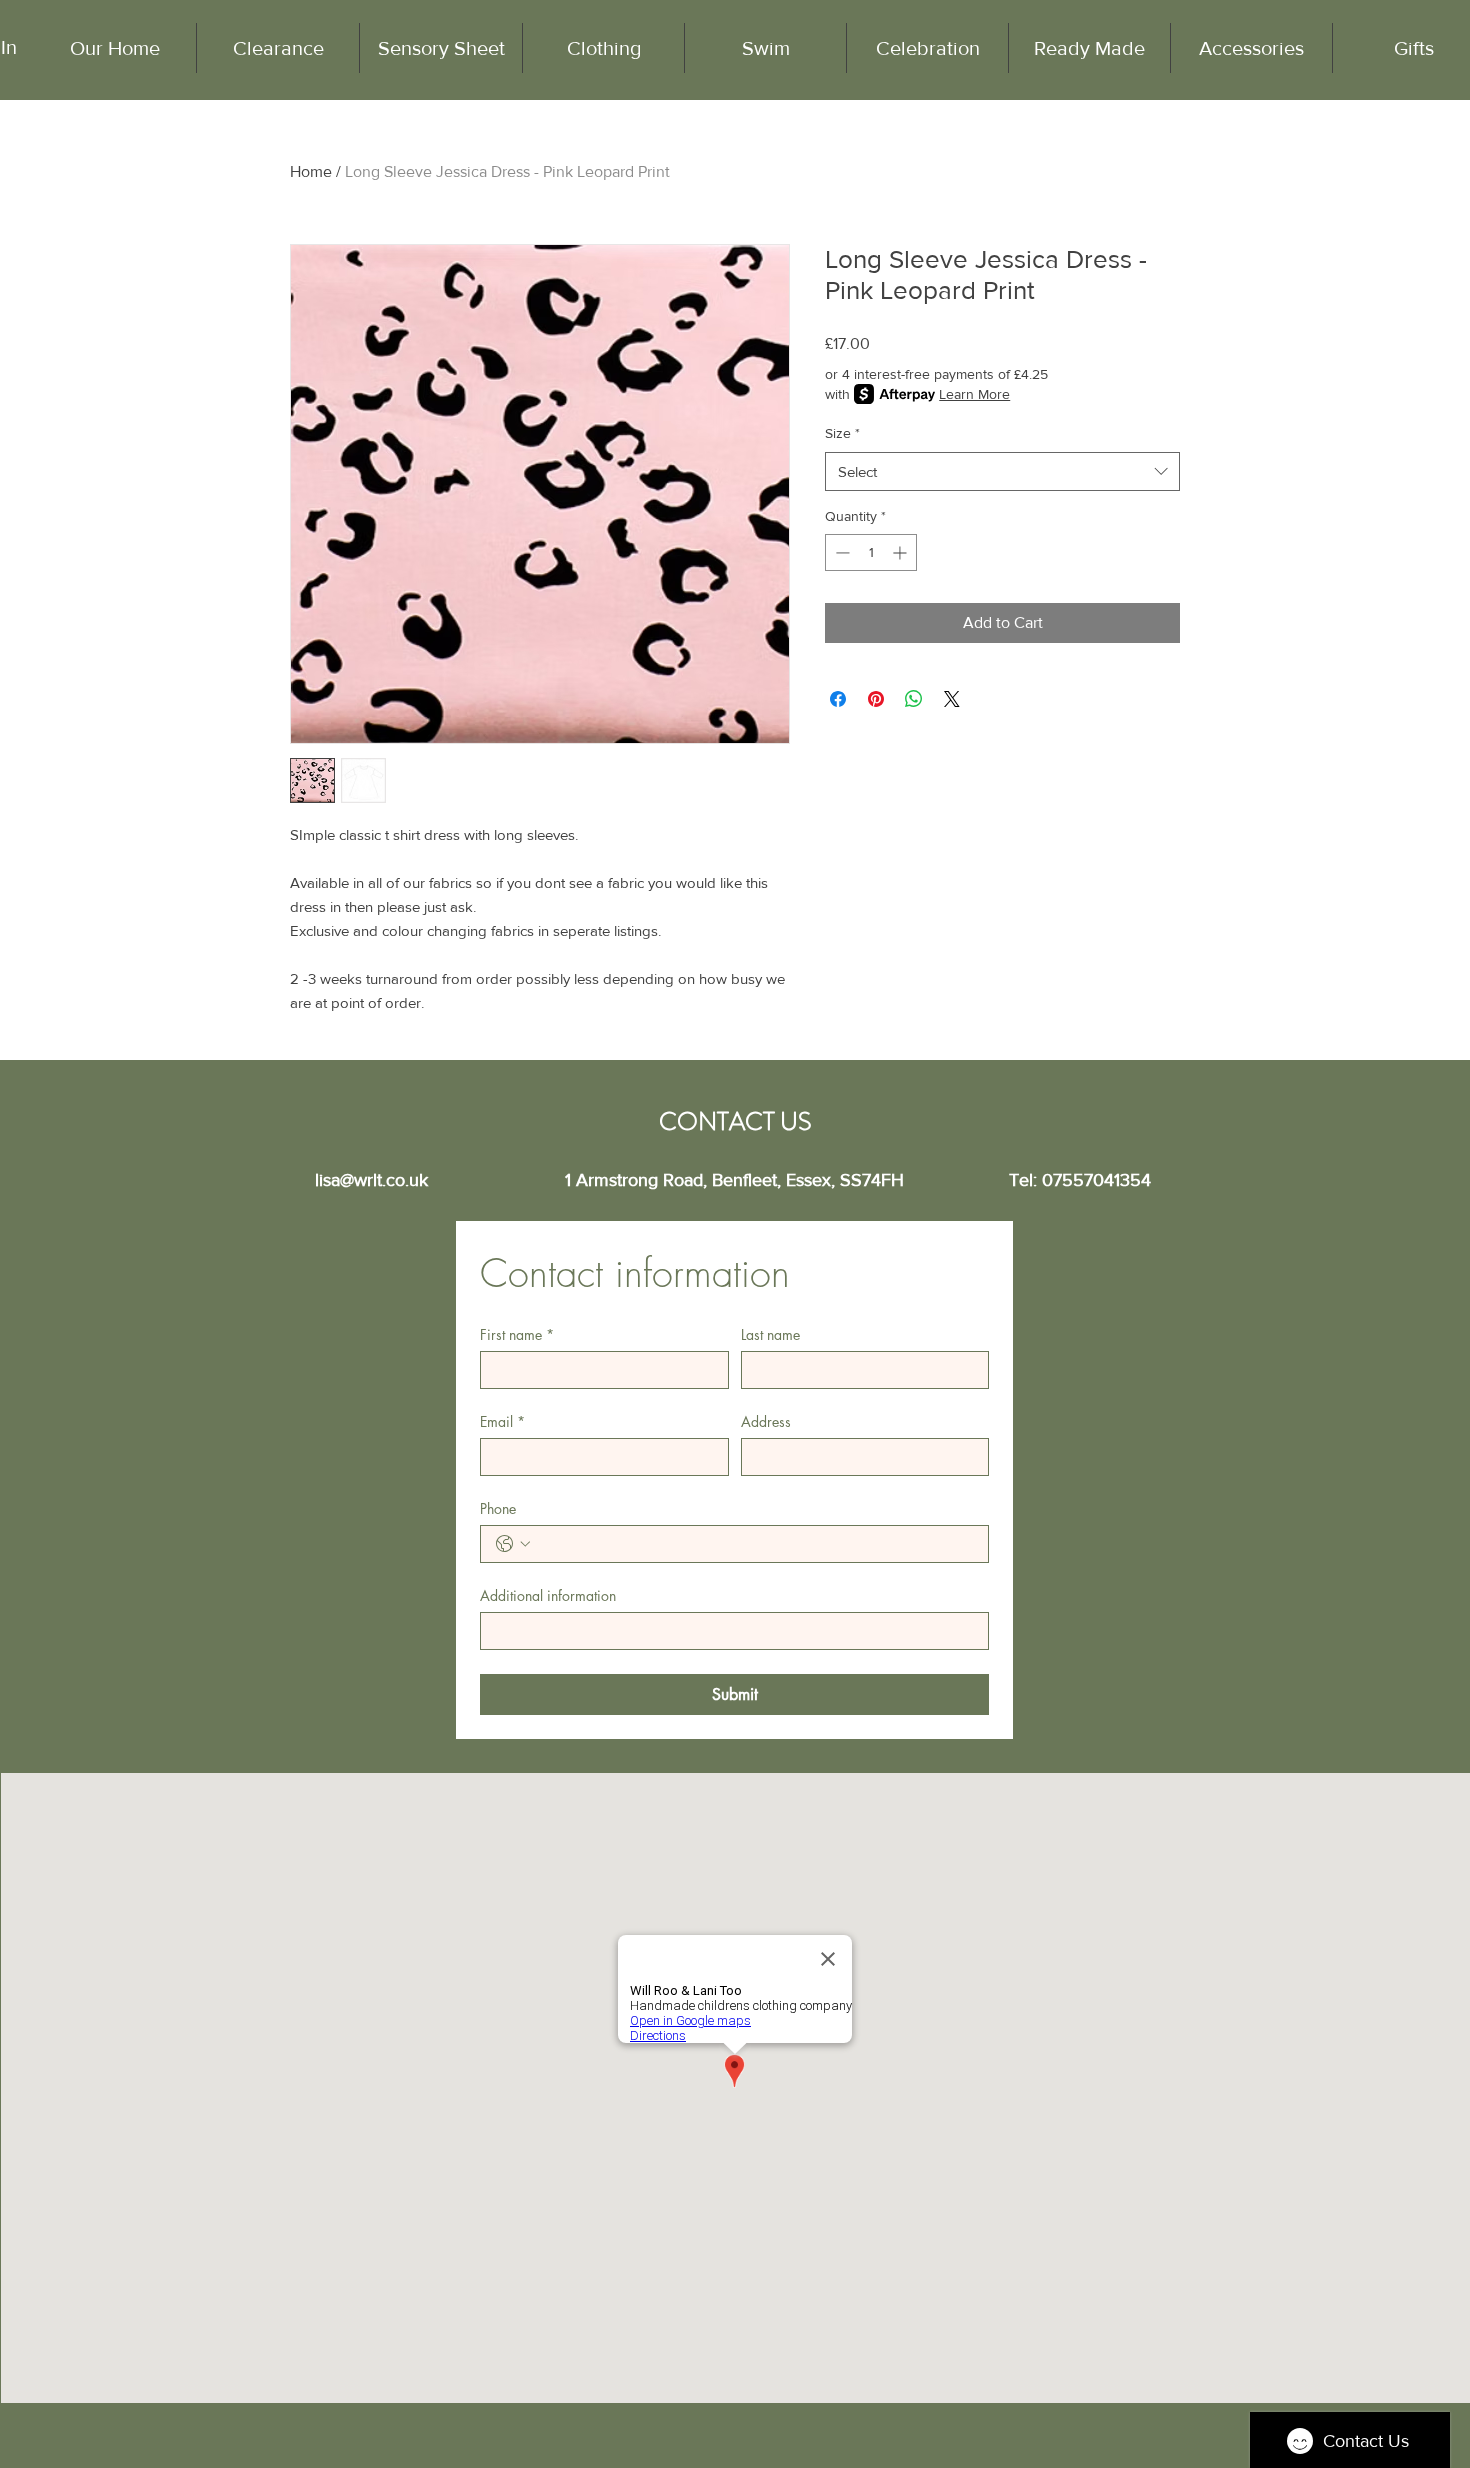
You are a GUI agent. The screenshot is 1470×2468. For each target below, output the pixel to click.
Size (842, 433)
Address (766, 1421)
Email (502, 1421)
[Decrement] (840, 552)
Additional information (548, 1595)
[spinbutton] (871, 552)
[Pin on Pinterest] (876, 699)
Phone (498, 1508)
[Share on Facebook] (838, 699)
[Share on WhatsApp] (914, 699)
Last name (770, 1334)
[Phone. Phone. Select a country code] (513, 1544)
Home (311, 171)
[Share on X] (952, 699)
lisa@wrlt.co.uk (371, 1180)
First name (517, 1334)
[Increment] (901, 552)
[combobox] (1002, 471)
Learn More (974, 394)
